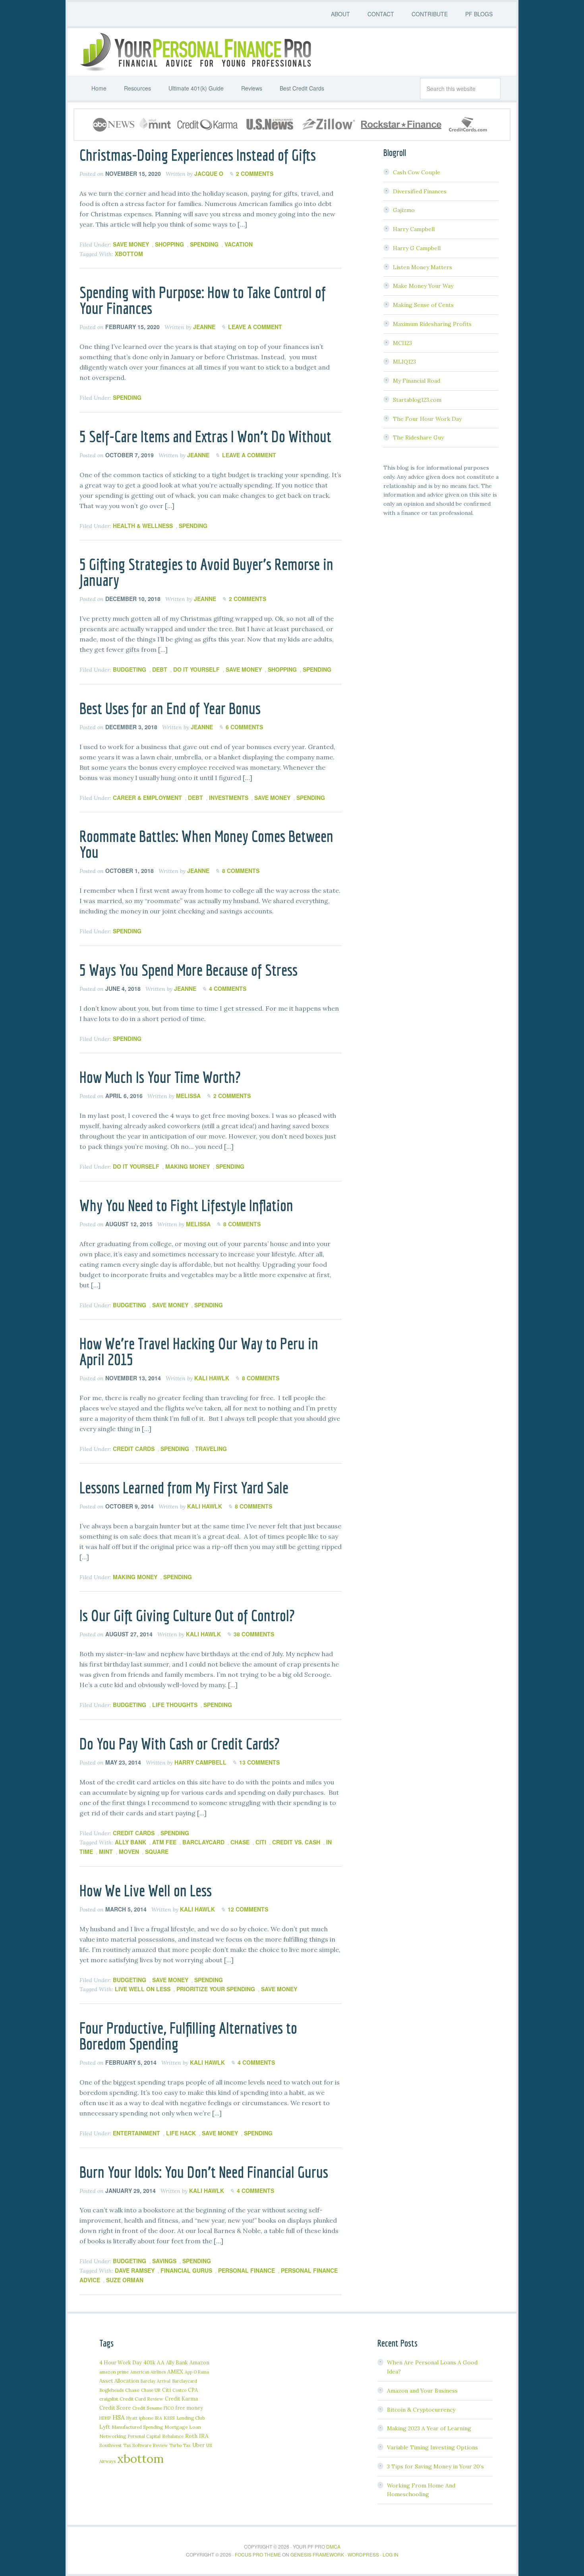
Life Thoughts (175, 1705)
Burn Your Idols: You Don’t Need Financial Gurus (204, 2172)
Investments (229, 798)
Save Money (131, 244)
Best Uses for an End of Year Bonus (170, 708)
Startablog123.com (417, 400)
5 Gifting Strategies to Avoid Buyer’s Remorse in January (206, 572)
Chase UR (151, 2390)
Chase (240, 1842)
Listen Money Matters (423, 267)
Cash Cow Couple (417, 172)
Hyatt (132, 2418)
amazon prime (114, 2372)
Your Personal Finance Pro (195, 52)
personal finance (247, 2270)
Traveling (211, 1449)
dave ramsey (135, 2270)
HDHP (105, 2418)
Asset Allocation (119, 2381)
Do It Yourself (196, 669)
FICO (169, 2408)
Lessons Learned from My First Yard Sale (184, 1487)
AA (161, 2362)
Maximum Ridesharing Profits (432, 324)
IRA (159, 2418)
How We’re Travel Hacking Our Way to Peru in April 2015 (199, 1351)
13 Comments (259, 1762)
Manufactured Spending (137, 2427)
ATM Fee (164, 1842)
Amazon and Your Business (422, 2391)
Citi (261, 1842)
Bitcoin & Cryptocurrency (421, 2410)
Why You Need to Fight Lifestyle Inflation (186, 1205)
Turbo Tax (180, 2445)
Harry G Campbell (417, 248)
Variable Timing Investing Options (432, 2447)
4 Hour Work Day (121, 2362)
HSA (119, 2417)
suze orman (125, 2280)
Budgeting (130, 669)
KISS (169, 2418)
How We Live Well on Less (146, 1890)
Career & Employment (147, 798)
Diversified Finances (420, 191)
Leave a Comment (255, 327)
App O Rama (197, 2372)
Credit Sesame (147, 2408)
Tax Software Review (145, 2445)
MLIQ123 (404, 362)
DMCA (333, 2546)
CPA (193, 2390)
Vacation (239, 244)
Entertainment (136, 2133)
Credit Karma (181, 2399)
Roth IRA (197, 2436)
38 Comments (254, 1634)
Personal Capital (144, 2436)
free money (189, 2408)
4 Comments (228, 988)
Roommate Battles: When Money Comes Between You (206, 844)
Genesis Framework (317, 2554)
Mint (106, 1852)
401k (149, 2362)
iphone (146, 2418)
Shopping (169, 244)
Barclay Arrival (156, 2381)
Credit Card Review (141, 2399)
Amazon (199, 2363)
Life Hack (181, 2133)
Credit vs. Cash (296, 1842)
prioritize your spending (216, 1989)
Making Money (188, 1166)
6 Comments (244, 727)
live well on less (143, 1989)
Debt (160, 669)
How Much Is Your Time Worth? (160, 1077)
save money (279, 1989)
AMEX (175, 2372)
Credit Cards (134, 1449)
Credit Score (115, 2408)
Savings (164, 2261)
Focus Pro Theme (258, 2554)
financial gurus (186, 2270)
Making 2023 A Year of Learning (429, 2428)
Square (157, 1852)
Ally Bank (131, 1842)
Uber (198, 2445)
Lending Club (190, 2418)
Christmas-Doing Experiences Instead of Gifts (198, 155)
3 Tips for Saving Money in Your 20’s (435, 2466)
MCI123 (402, 343)
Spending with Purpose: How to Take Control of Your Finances (203, 300)
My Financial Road (417, 381)
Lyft (105, 2427)
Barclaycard (203, 1842)
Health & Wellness (143, 526)
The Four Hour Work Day (427, 419)
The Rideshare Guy (418, 437)
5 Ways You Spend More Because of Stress (189, 970)
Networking (113, 2436)
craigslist (109, 2399)
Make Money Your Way (423, 286)
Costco (179, 2390)
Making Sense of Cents (423, 305)
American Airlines (148, 2372)
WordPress (363, 2554)
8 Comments (241, 871)
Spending (204, 244)
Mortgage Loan (183, 2427)
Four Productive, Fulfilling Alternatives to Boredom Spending (188, 2036)
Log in (391, 2554)
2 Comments (255, 173)
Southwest (110, 2445)
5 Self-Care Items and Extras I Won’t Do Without (205, 436)
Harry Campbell (414, 229)
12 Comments (248, 1909)
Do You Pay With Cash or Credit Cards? (180, 1744)
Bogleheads (111, 2390)
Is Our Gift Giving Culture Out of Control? (187, 1615)
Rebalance (173, 2436)
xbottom (129, 254)
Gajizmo (404, 210)
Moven (129, 1852)
